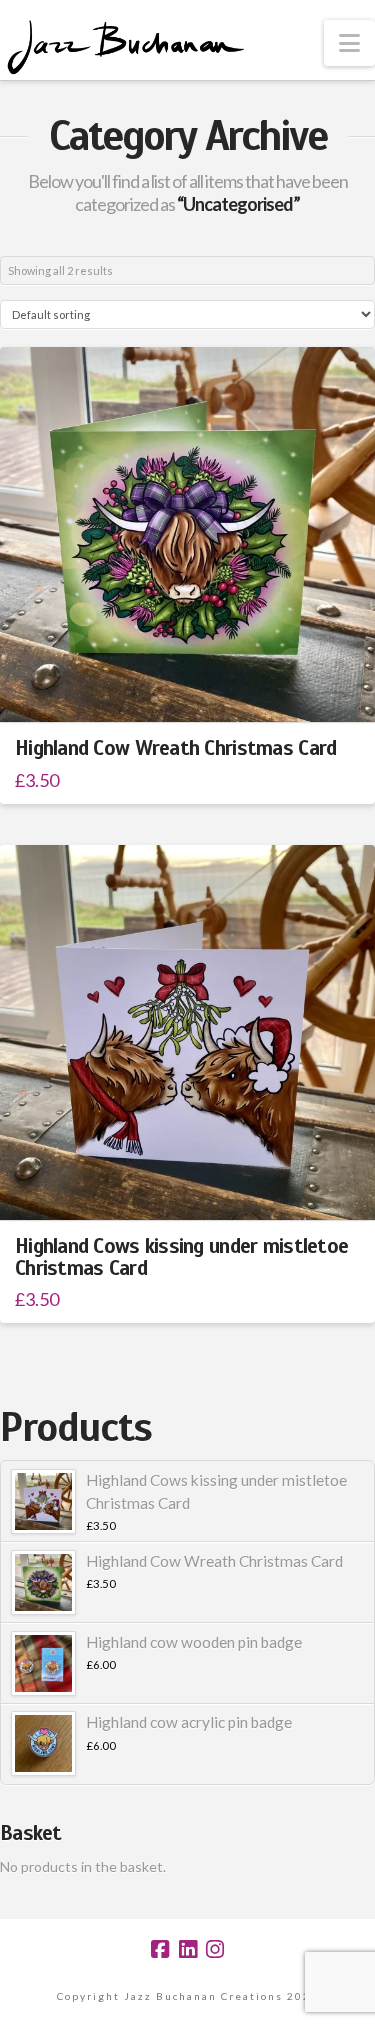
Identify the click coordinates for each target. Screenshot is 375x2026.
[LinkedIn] (188, 1949)
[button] (349, 43)
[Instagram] (215, 1949)
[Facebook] (160, 1949)
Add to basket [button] (196, 689)
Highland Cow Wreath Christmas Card (175, 748)
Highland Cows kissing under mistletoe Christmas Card (181, 1257)
